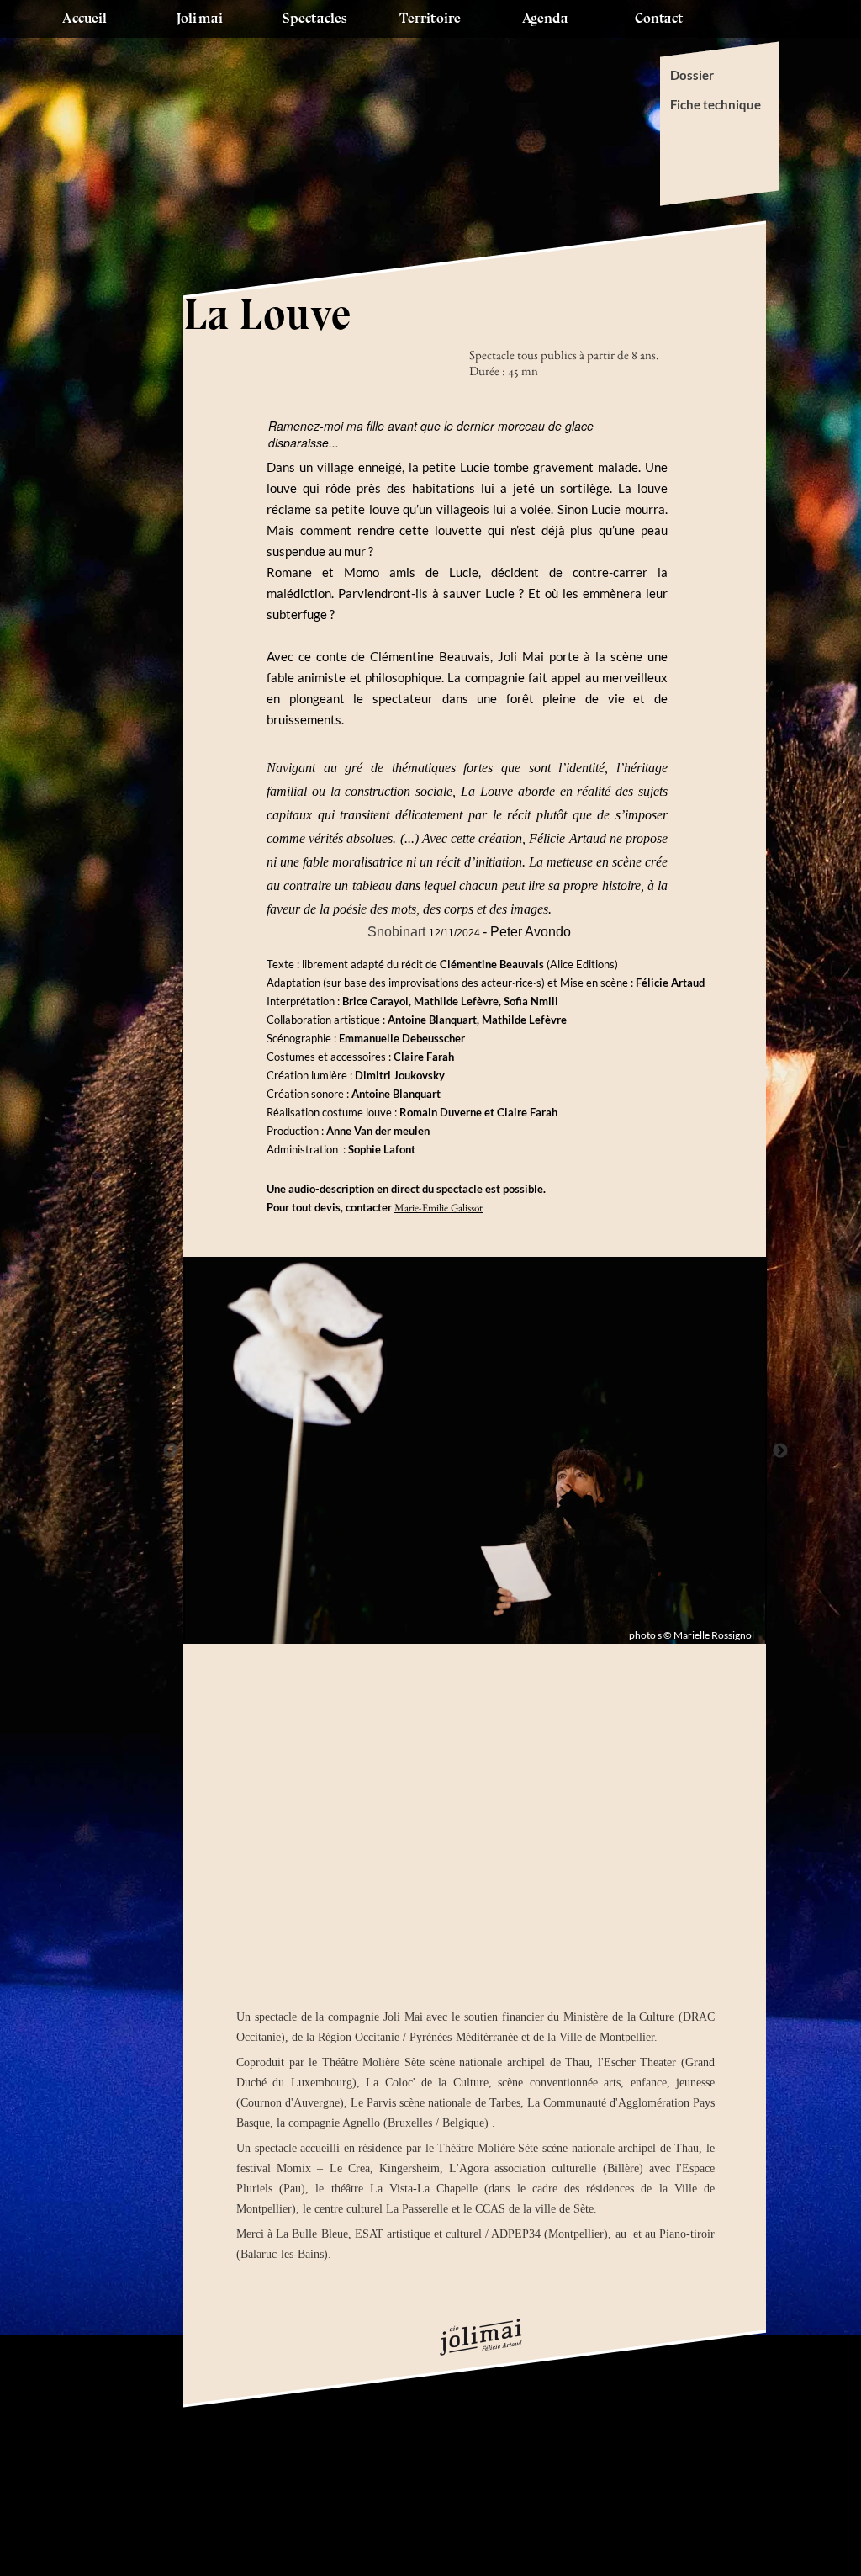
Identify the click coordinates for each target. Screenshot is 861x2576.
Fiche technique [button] (716, 104)
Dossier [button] (693, 75)
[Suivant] (780, 1450)
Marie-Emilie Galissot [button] (438, 1208)
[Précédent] (171, 1450)
